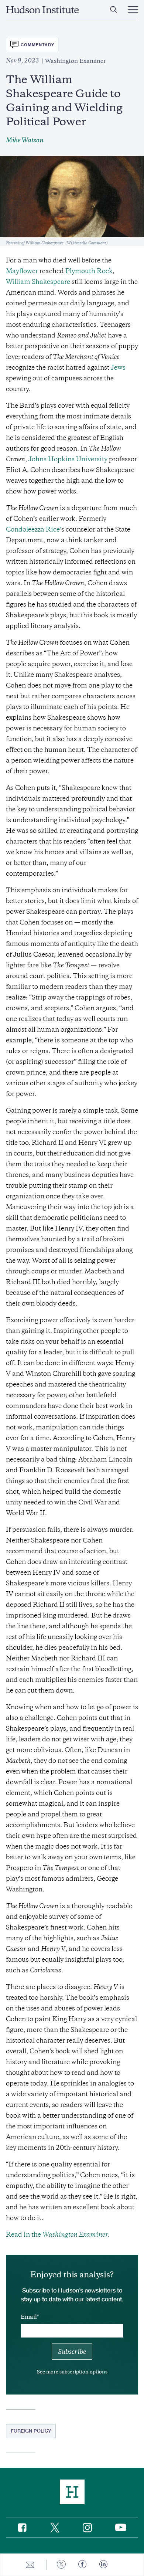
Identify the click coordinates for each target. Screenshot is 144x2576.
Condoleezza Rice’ (34, 529)
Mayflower (22, 271)
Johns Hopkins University (68, 459)
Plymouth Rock (89, 271)
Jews (118, 367)
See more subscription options (72, 2372)
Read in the (59, 2234)
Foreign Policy (31, 2431)
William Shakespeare (38, 282)
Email (29, 2317)
